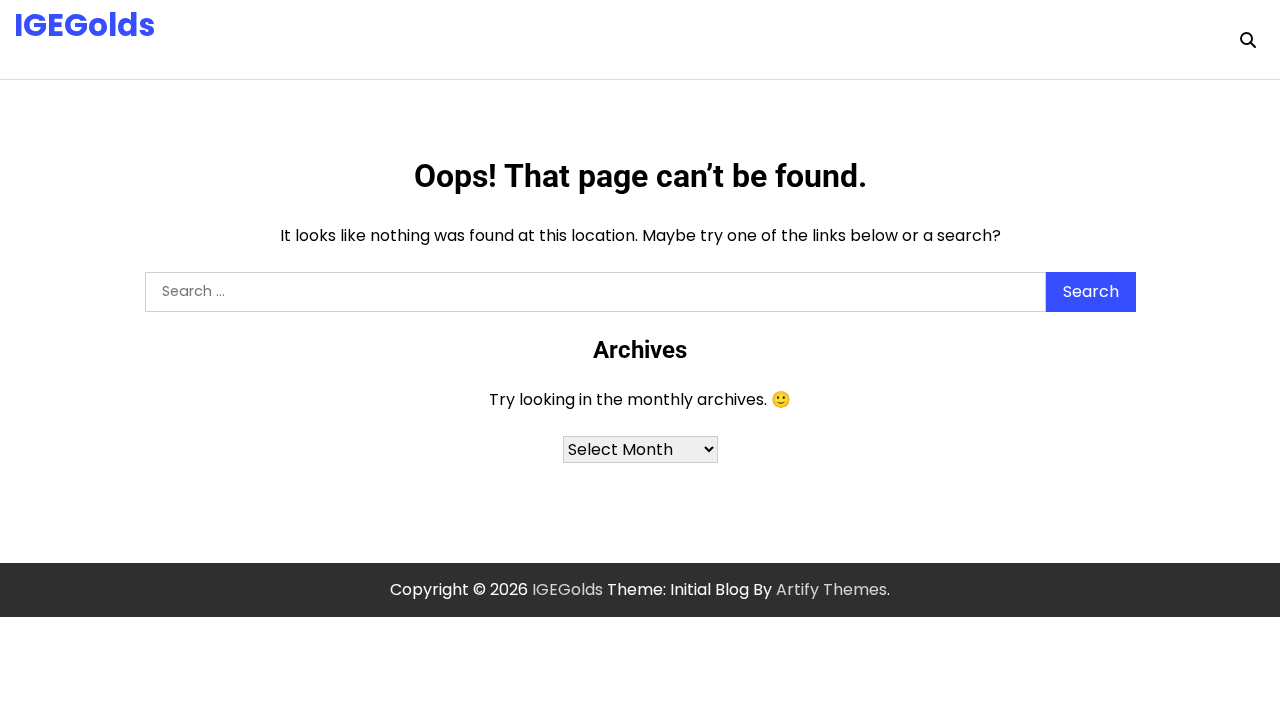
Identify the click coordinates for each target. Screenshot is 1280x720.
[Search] (1248, 40)
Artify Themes (831, 589)
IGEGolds (84, 25)
